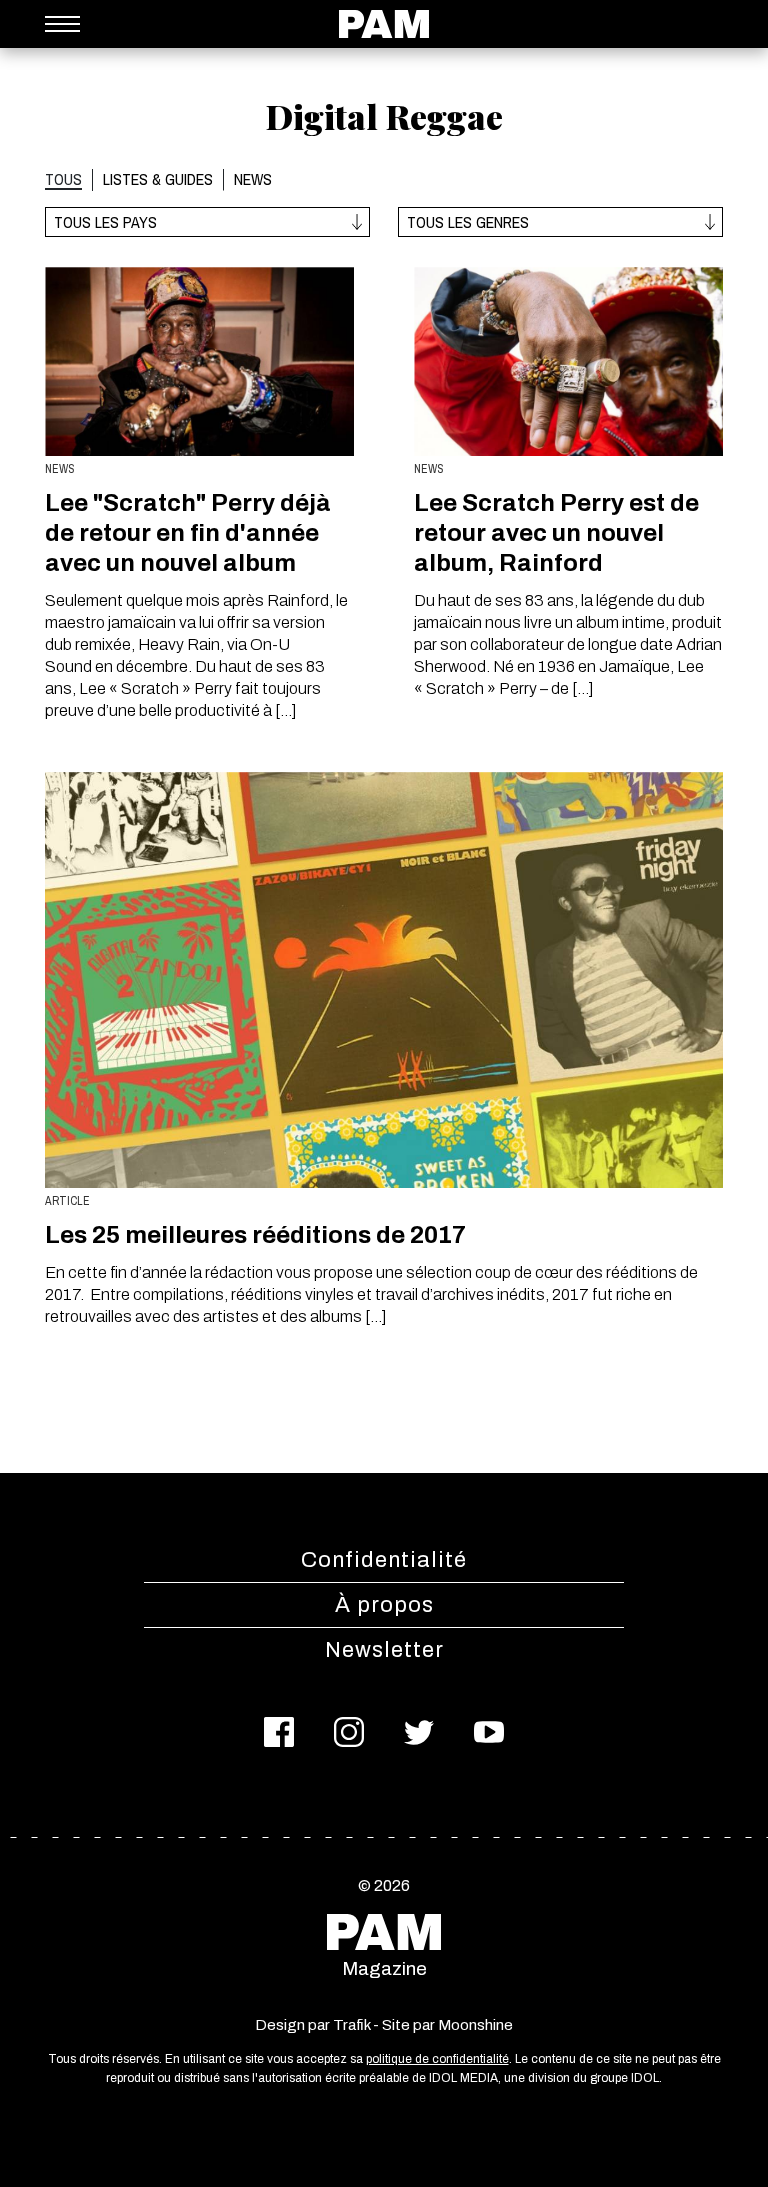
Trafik (351, 2025)
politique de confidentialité (437, 2059)
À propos (384, 1605)
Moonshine (475, 2025)
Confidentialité (384, 1560)
